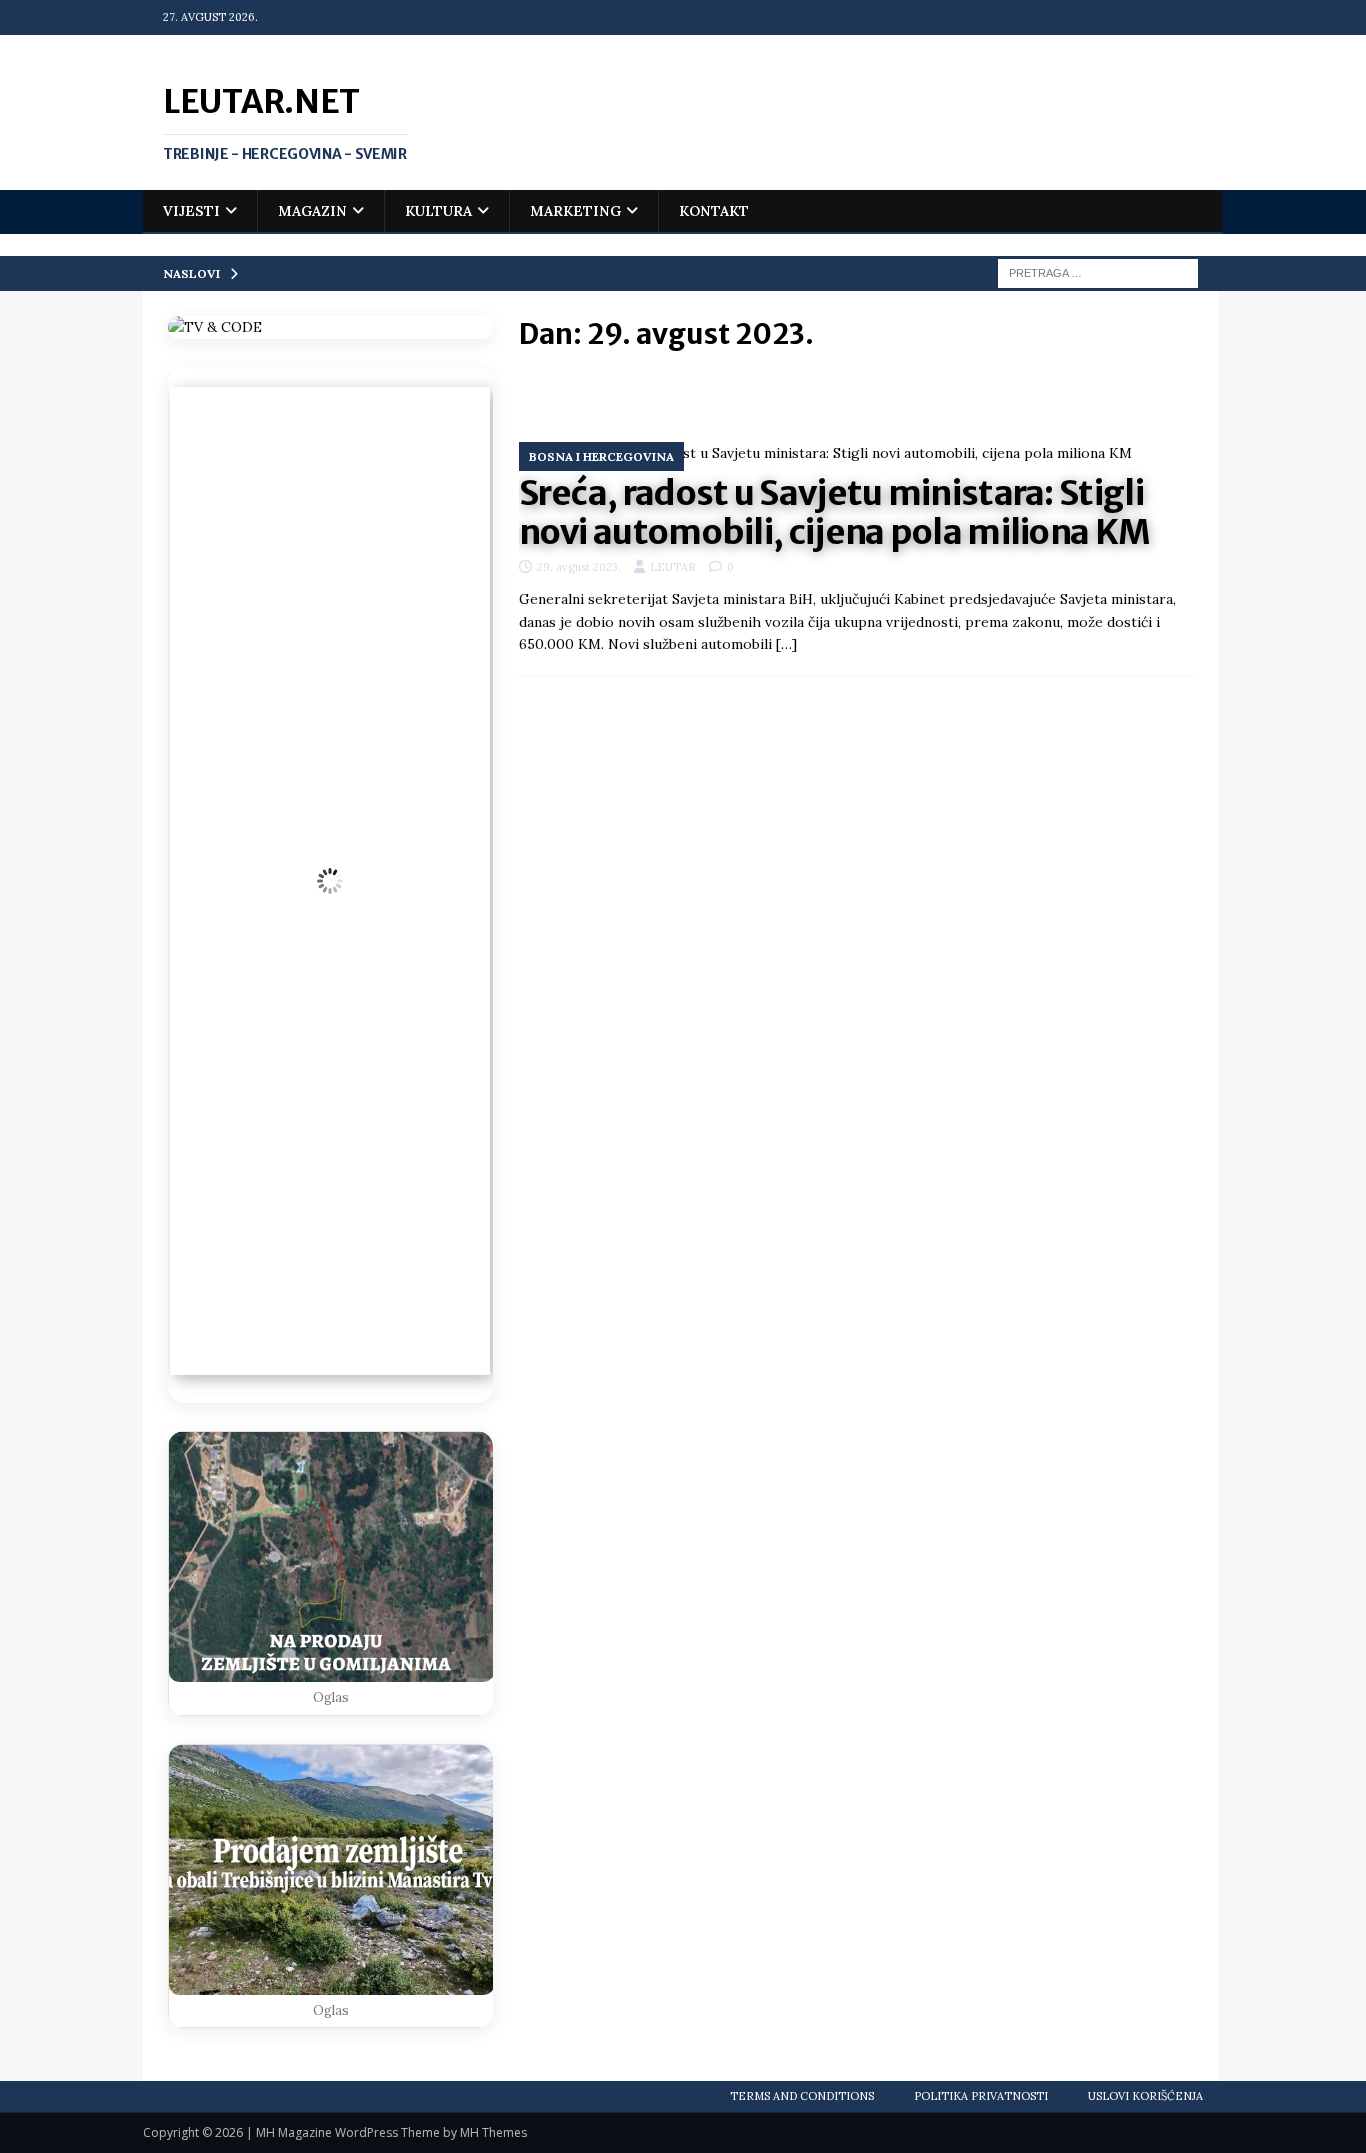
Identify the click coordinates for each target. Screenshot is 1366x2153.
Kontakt (714, 211)
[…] (786, 644)
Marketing (575, 211)
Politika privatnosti (981, 2096)
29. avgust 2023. (579, 567)
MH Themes (493, 2132)
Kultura (438, 211)
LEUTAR (673, 567)
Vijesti (191, 211)
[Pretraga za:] (1098, 272)
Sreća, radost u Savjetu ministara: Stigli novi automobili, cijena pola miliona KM (835, 512)
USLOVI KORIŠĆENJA (1145, 2096)
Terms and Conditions (802, 2096)
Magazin (312, 211)
